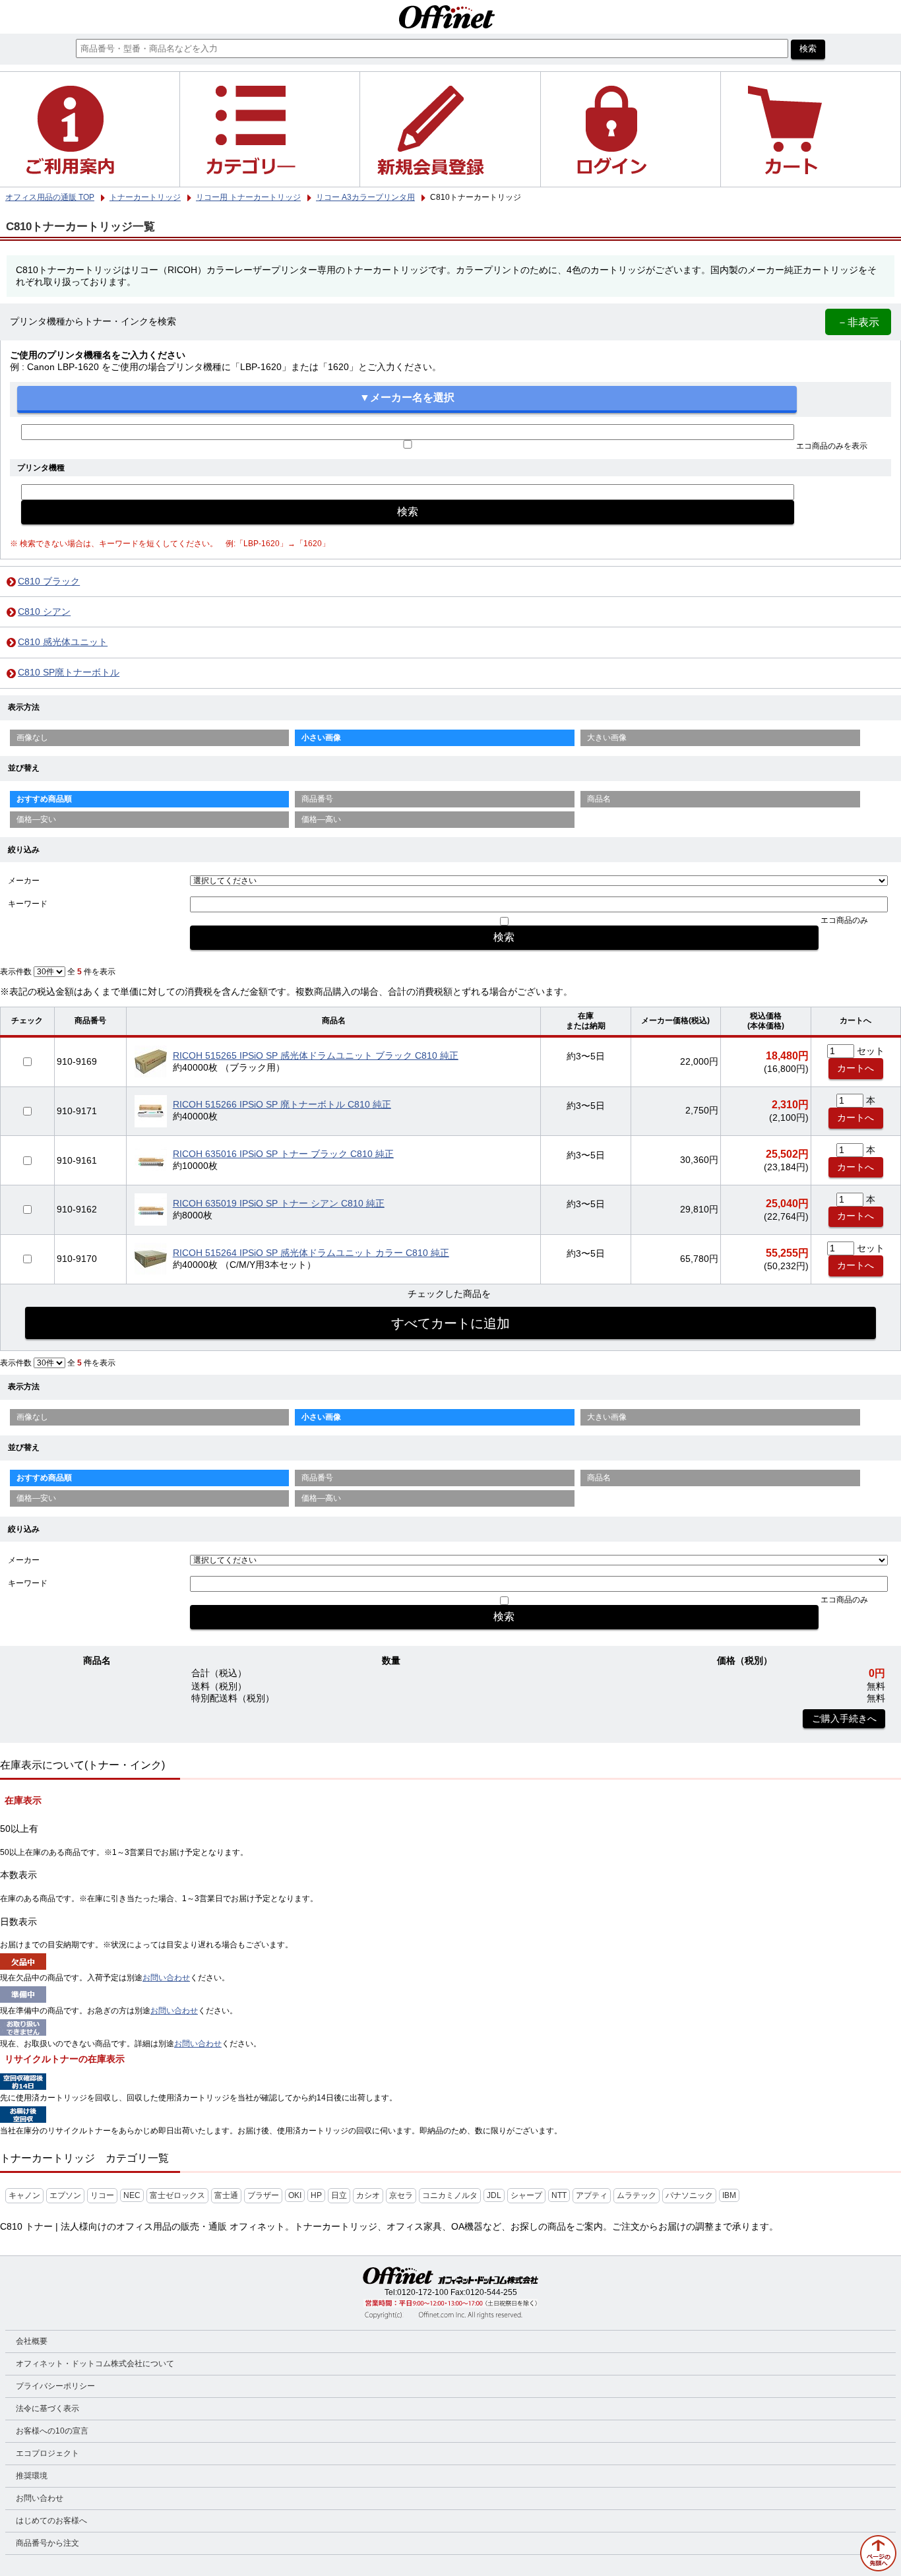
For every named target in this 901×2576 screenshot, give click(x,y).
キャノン (24, 2195)
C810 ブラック (49, 581)
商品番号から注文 (47, 2543)
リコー (102, 2195)
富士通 (226, 2195)
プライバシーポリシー (55, 2386)
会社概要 (32, 2341)
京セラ (401, 2195)
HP (316, 2195)
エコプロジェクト (47, 2453)
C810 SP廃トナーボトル (69, 673)
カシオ (368, 2195)
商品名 (599, 799)
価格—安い (36, 819)
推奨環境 (32, 2476)
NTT (559, 2195)
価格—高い (321, 819)
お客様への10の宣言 (52, 2431)
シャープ (526, 2195)
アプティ (592, 2195)
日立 (339, 2195)
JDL (494, 2195)
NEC (132, 2195)
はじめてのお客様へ (51, 2521)
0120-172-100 (423, 2292)
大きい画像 (607, 738)
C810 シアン (44, 612)
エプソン (65, 2195)
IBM (729, 2195)
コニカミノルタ (450, 2195)
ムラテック (637, 2195)
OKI (295, 2195)
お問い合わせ (166, 1978)
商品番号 (317, 799)
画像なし (32, 738)
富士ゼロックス (177, 2195)
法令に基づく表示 (47, 2408)
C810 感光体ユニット (63, 642)
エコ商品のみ (844, 920)
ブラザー (263, 2195)
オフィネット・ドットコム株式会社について (95, 2364)
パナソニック (689, 2195)
